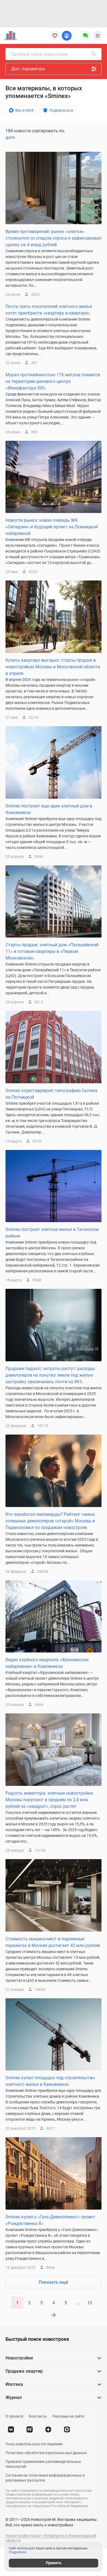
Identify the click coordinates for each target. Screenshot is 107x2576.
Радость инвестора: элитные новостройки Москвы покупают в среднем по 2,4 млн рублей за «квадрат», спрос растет (49, 1800)
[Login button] (67, 36)
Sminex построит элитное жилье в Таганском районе (52, 1233)
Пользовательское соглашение (34, 2444)
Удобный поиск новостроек (40, 54)
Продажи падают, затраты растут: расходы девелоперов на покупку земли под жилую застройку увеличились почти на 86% (50, 1375)
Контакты (38, 2416)
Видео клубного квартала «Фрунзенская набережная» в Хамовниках (47, 1663)
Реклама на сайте (68, 2416)
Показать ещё (54, 2282)
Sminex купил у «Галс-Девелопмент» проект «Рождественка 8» (50, 2220)
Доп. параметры (28, 69)
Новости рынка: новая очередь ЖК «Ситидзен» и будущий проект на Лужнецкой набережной (52, 527)
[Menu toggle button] (98, 36)
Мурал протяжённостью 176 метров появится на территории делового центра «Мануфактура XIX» (53, 381)
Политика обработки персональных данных (46, 2453)
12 (90, 2303)
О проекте (14, 2416)
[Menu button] (86, 36)
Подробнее (17, 2552)
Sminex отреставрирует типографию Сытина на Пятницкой (51, 1094)
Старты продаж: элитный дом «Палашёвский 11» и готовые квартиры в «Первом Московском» (52, 951)
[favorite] (55, 36)
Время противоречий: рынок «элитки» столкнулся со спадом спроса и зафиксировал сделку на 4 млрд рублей (54, 238)
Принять (54, 2563)
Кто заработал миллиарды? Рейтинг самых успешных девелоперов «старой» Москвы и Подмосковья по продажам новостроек (50, 1521)
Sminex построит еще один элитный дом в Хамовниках (49, 809)
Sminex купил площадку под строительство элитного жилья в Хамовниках (50, 2081)
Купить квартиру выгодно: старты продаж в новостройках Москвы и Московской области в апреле (53, 667)
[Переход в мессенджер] (67, 2429)
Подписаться (61, 110)
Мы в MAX (25, 110)
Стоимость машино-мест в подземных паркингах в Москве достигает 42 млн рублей (53, 1942)
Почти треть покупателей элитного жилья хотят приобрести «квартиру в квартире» (49, 310)
